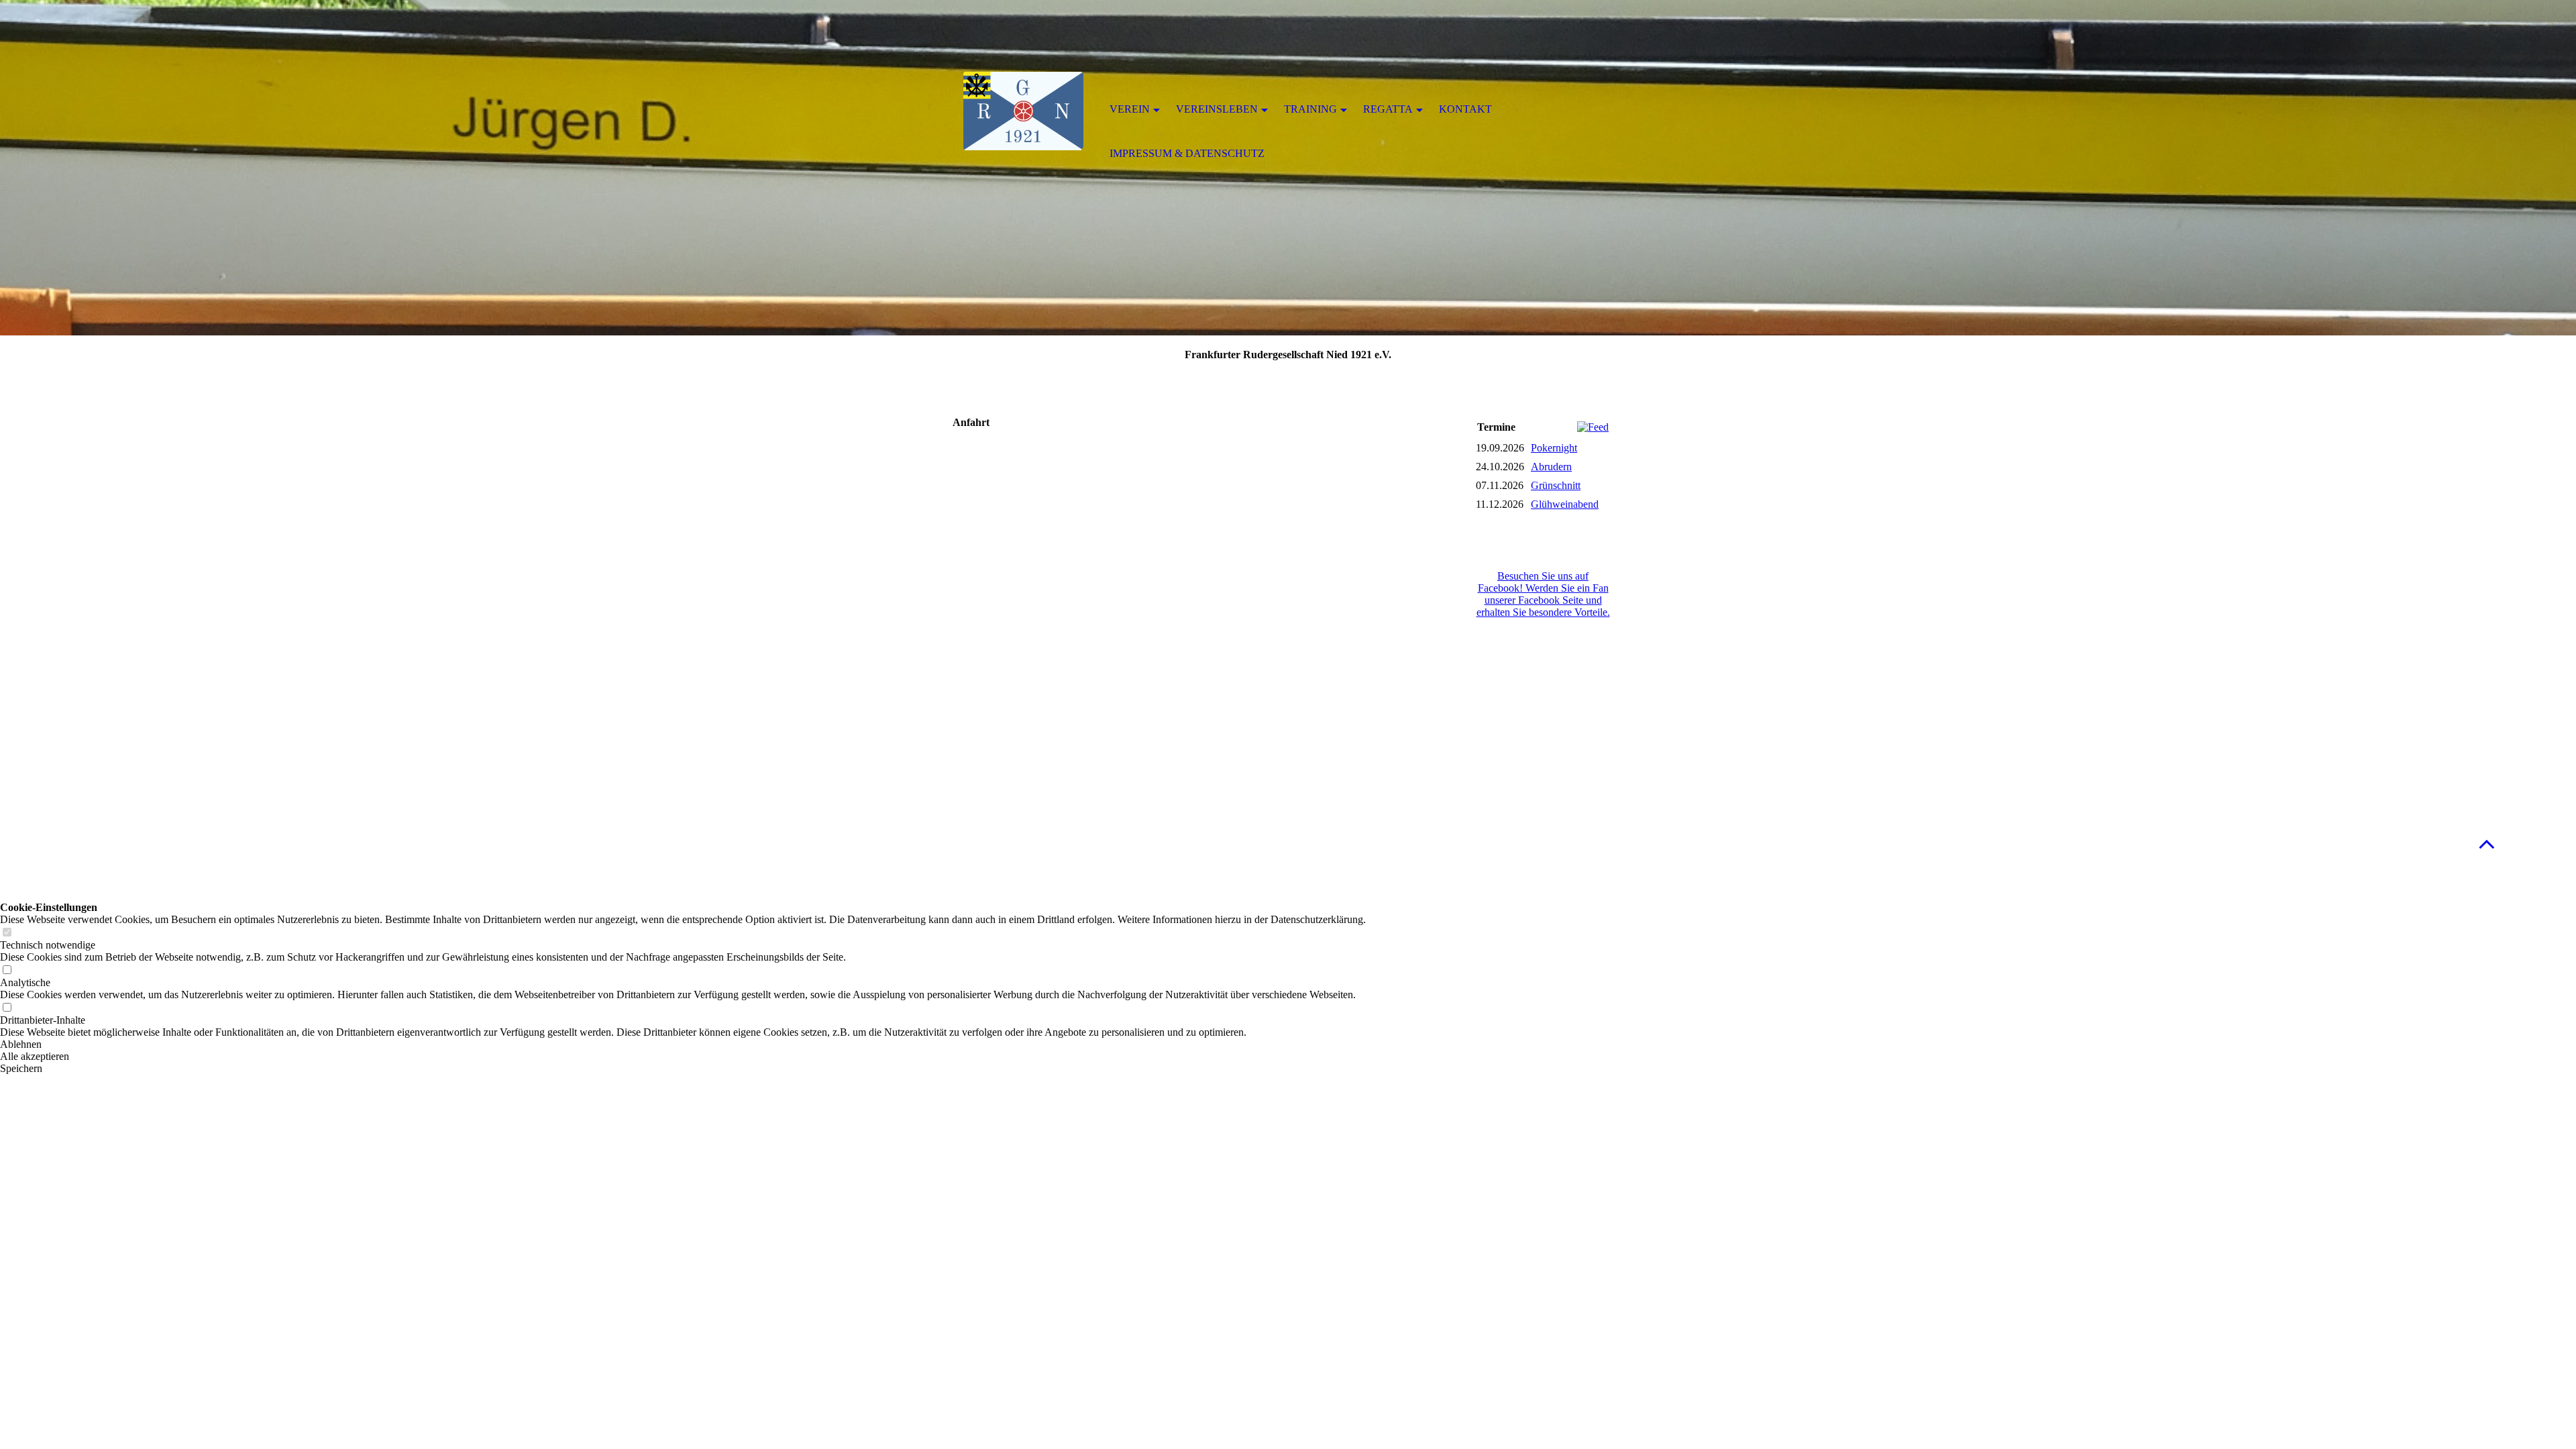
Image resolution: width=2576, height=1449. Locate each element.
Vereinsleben (1217, 109)
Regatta (1388, 109)
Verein (1130, 109)
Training (1310, 109)
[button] (2487, 844)
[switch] (7, 933)
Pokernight (1554, 448)
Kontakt (1465, 109)
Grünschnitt (1556, 485)
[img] (1023, 111)
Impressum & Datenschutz (1187, 153)
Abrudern (1551, 467)
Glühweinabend (1565, 504)
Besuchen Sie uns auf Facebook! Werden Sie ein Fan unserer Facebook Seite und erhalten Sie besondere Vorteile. (1543, 594)
